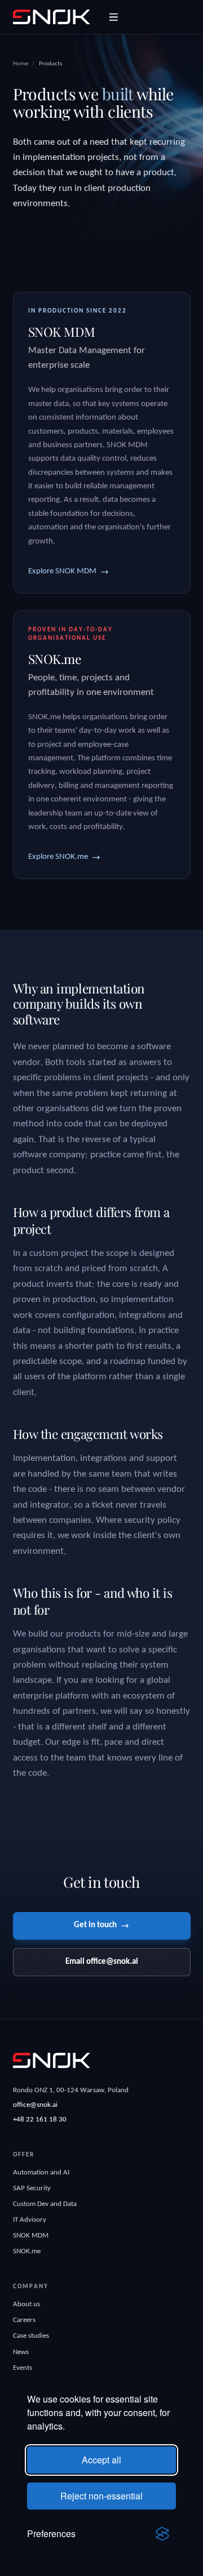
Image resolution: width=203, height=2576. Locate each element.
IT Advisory (30, 2220)
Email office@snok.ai (102, 1962)
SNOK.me (27, 2251)
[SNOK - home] (52, 17)
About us (27, 2304)
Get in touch (95, 1925)
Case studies (31, 2336)
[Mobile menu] (113, 17)
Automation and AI (41, 2172)
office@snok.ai (35, 2105)
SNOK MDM (31, 2236)
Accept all (101, 2460)
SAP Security (32, 2188)
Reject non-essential (101, 2496)
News (21, 2352)
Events (23, 2368)
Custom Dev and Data (45, 2204)
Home (21, 64)
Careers (24, 2320)
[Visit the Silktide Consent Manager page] (162, 2534)
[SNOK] (52, 2060)
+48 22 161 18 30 (40, 2120)
